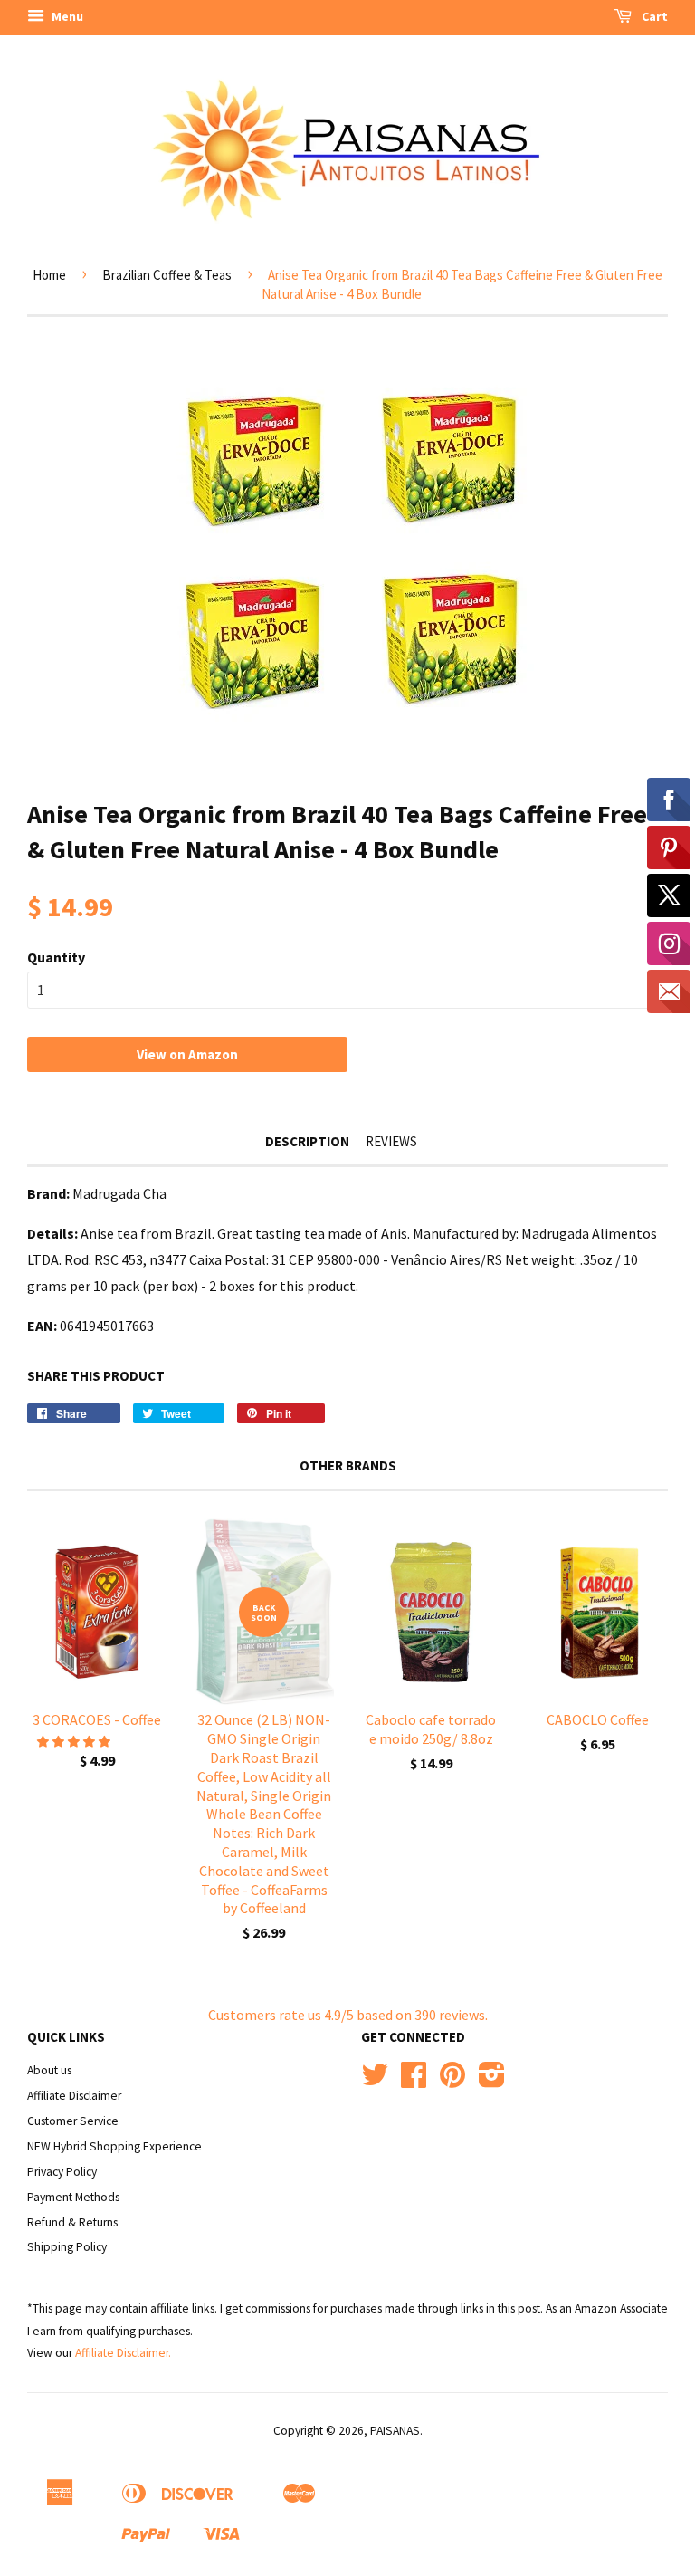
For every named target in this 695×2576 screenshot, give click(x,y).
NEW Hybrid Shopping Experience (114, 2146)
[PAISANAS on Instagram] (492, 2081)
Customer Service (73, 2121)
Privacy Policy (62, 2172)
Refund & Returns (72, 2222)
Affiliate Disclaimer (74, 2096)
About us (49, 2070)
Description (307, 1141)
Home (49, 275)
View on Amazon (187, 1054)
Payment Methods (73, 2197)
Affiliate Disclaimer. (123, 2353)
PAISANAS (395, 2431)
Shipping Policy (67, 2247)
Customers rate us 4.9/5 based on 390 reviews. (348, 2015)
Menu (66, 16)
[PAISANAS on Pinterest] (452, 2081)
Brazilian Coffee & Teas (167, 275)
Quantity (56, 957)
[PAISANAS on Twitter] (375, 2081)
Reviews (391, 1141)
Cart (653, 16)
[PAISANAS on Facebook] (414, 2081)
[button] (75, 1741)
